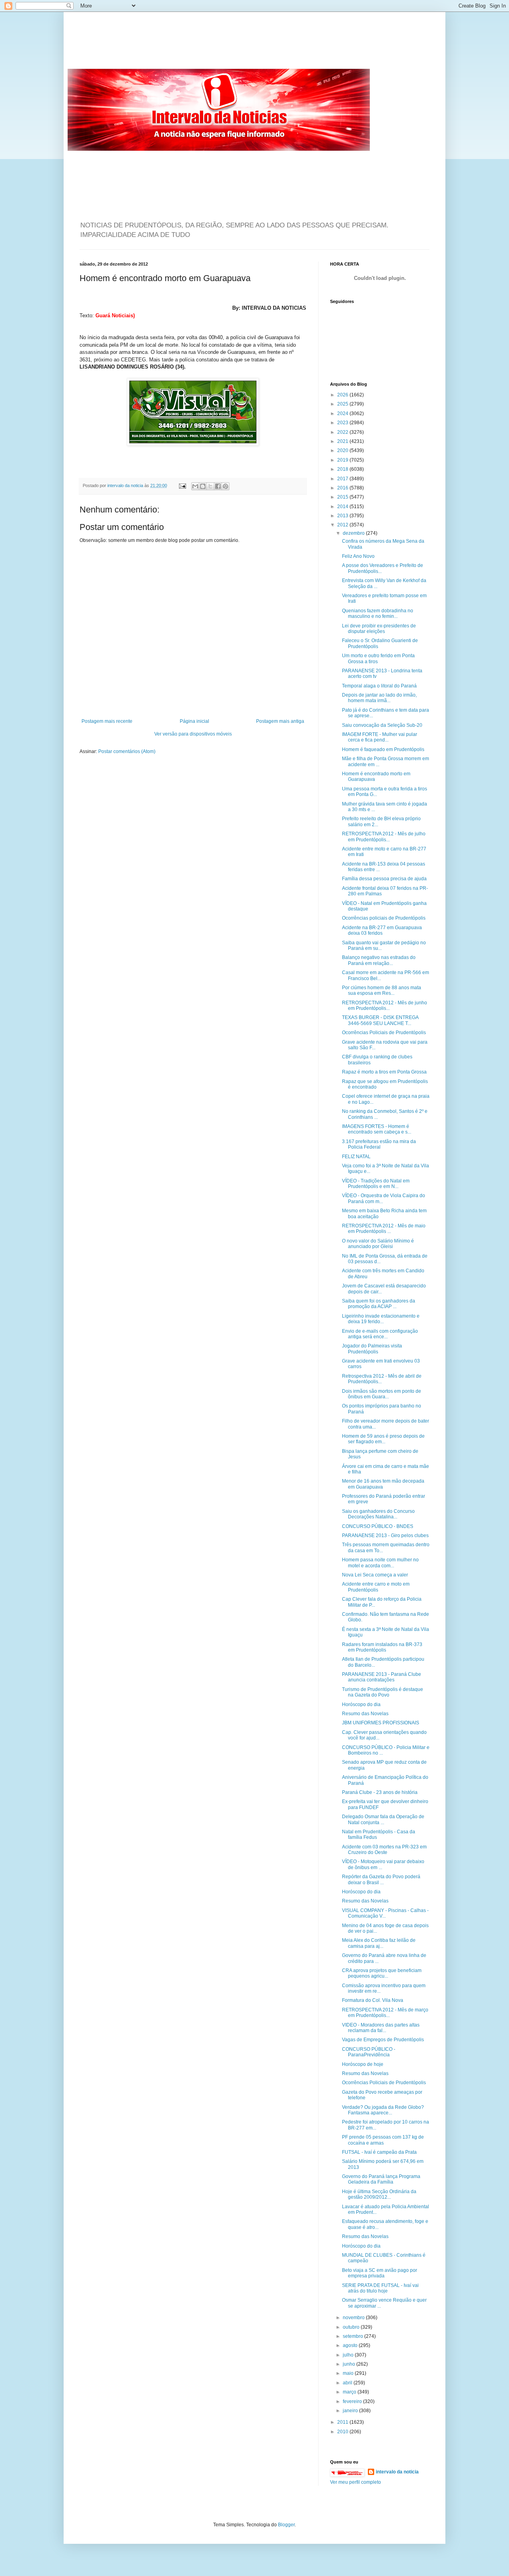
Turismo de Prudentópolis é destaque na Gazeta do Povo (383, 1692)
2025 (343, 404)
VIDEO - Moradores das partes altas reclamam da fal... (381, 2028)
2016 (343, 488)
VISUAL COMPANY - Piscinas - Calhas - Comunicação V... (385, 1913)
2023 (343, 423)
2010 (343, 2432)
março (350, 2392)
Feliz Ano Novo (358, 556)
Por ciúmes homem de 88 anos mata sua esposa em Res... (382, 990)
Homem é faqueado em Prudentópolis (383, 749)
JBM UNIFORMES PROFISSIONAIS (381, 1723)
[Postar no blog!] (203, 486)
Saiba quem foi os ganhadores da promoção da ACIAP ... (379, 1304)
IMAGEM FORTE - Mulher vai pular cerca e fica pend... (380, 737)
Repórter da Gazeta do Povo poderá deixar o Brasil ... (381, 1879)
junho (350, 2364)
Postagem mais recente (107, 721)
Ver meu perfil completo (356, 2482)
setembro (354, 2336)
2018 (343, 469)
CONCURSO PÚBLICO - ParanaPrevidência (369, 2052)
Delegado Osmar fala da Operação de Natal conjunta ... (383, 1819)
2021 (343, 441)
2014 (343, 507)
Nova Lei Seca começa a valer (375, 1575)
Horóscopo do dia (361, 1704)
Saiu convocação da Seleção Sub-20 (382, 725)
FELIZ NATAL (356, 1157)
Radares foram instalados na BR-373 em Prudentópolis (382, 1647)
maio (349, 2373)
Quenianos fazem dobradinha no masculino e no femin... (378, 613)
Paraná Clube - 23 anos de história (380, 1792)
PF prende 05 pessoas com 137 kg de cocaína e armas (383, 2140)
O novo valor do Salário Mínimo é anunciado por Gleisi (378, 1244)
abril (348, 2383)
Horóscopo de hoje (363, 2064)
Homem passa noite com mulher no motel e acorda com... (380, 1563)
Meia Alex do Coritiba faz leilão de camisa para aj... (379, 1943)
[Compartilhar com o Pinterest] (225, 486)
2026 (343, 395)
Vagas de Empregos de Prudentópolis (383, 2040)
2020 (343, 450)
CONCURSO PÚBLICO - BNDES (378, 1526)
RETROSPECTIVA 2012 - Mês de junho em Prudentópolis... (385, 1006)
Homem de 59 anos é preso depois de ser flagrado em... (383, 1439)
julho (349, 2355)
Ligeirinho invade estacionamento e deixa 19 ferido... (381, 1319)
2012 (343, 525)
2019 (343, 460)
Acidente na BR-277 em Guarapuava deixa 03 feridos (382, 930)
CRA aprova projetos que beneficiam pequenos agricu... (382, 1973)
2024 (343, 413)
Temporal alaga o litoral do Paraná (379, 686)
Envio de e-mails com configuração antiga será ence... (380, 1334)
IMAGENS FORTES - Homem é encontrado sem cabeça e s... (377, 1129)
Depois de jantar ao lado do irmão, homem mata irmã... (379, 698)
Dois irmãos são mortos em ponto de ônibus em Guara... (382, 1394)
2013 (343, 516)
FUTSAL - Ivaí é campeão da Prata (379, 2152)
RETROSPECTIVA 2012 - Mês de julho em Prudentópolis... (384, 837)
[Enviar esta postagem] (182, 485)
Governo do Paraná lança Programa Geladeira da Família (381, 2179)
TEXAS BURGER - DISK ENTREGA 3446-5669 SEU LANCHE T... (380, 1020)
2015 (343, 497)
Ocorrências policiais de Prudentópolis (384, 918)
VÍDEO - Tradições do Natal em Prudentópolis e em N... (376, 1184)
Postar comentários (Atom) (127, 751)
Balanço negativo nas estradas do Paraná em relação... (379, 960)
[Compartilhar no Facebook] (218, 486)
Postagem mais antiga (280, 721)
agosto (351, 2345)
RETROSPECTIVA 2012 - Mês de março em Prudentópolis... (385, 2013)
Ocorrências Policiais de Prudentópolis (384, 1033)
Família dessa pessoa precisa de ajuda (384, 879)
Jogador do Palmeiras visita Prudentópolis (372, 1349)
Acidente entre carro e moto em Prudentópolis (376, 1587)
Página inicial (194, 721)
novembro (354, 2318)
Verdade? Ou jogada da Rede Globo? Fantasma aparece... (383, 2110)
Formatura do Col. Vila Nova (373, 2000)
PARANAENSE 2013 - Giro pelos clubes (385, 1536)
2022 (343, 432)
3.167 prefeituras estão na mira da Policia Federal (379, 1144)
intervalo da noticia (126, 485)
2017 (343, 479)
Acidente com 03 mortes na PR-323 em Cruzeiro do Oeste (384, 1850)
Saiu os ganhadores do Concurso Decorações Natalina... (378, 1514)
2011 (343, 2422)
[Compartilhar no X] (210, 486)
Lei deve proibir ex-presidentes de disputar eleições (379, 629)
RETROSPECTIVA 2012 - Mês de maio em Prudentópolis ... (384, 1229)
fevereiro (353, 2401)
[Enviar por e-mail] (195, 486)
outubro (352, 2327)
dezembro (354, 533)
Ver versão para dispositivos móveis (193, 734)
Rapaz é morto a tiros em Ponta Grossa (384, 1072)
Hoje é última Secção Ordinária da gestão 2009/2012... (379, 2194)
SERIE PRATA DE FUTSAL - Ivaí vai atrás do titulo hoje (380, 2288)
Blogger (286, 2525)
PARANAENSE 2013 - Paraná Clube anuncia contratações (382, 1677)
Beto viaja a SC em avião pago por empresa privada (380, 2273)
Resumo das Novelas (365, 1714)
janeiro (351, 2411)
